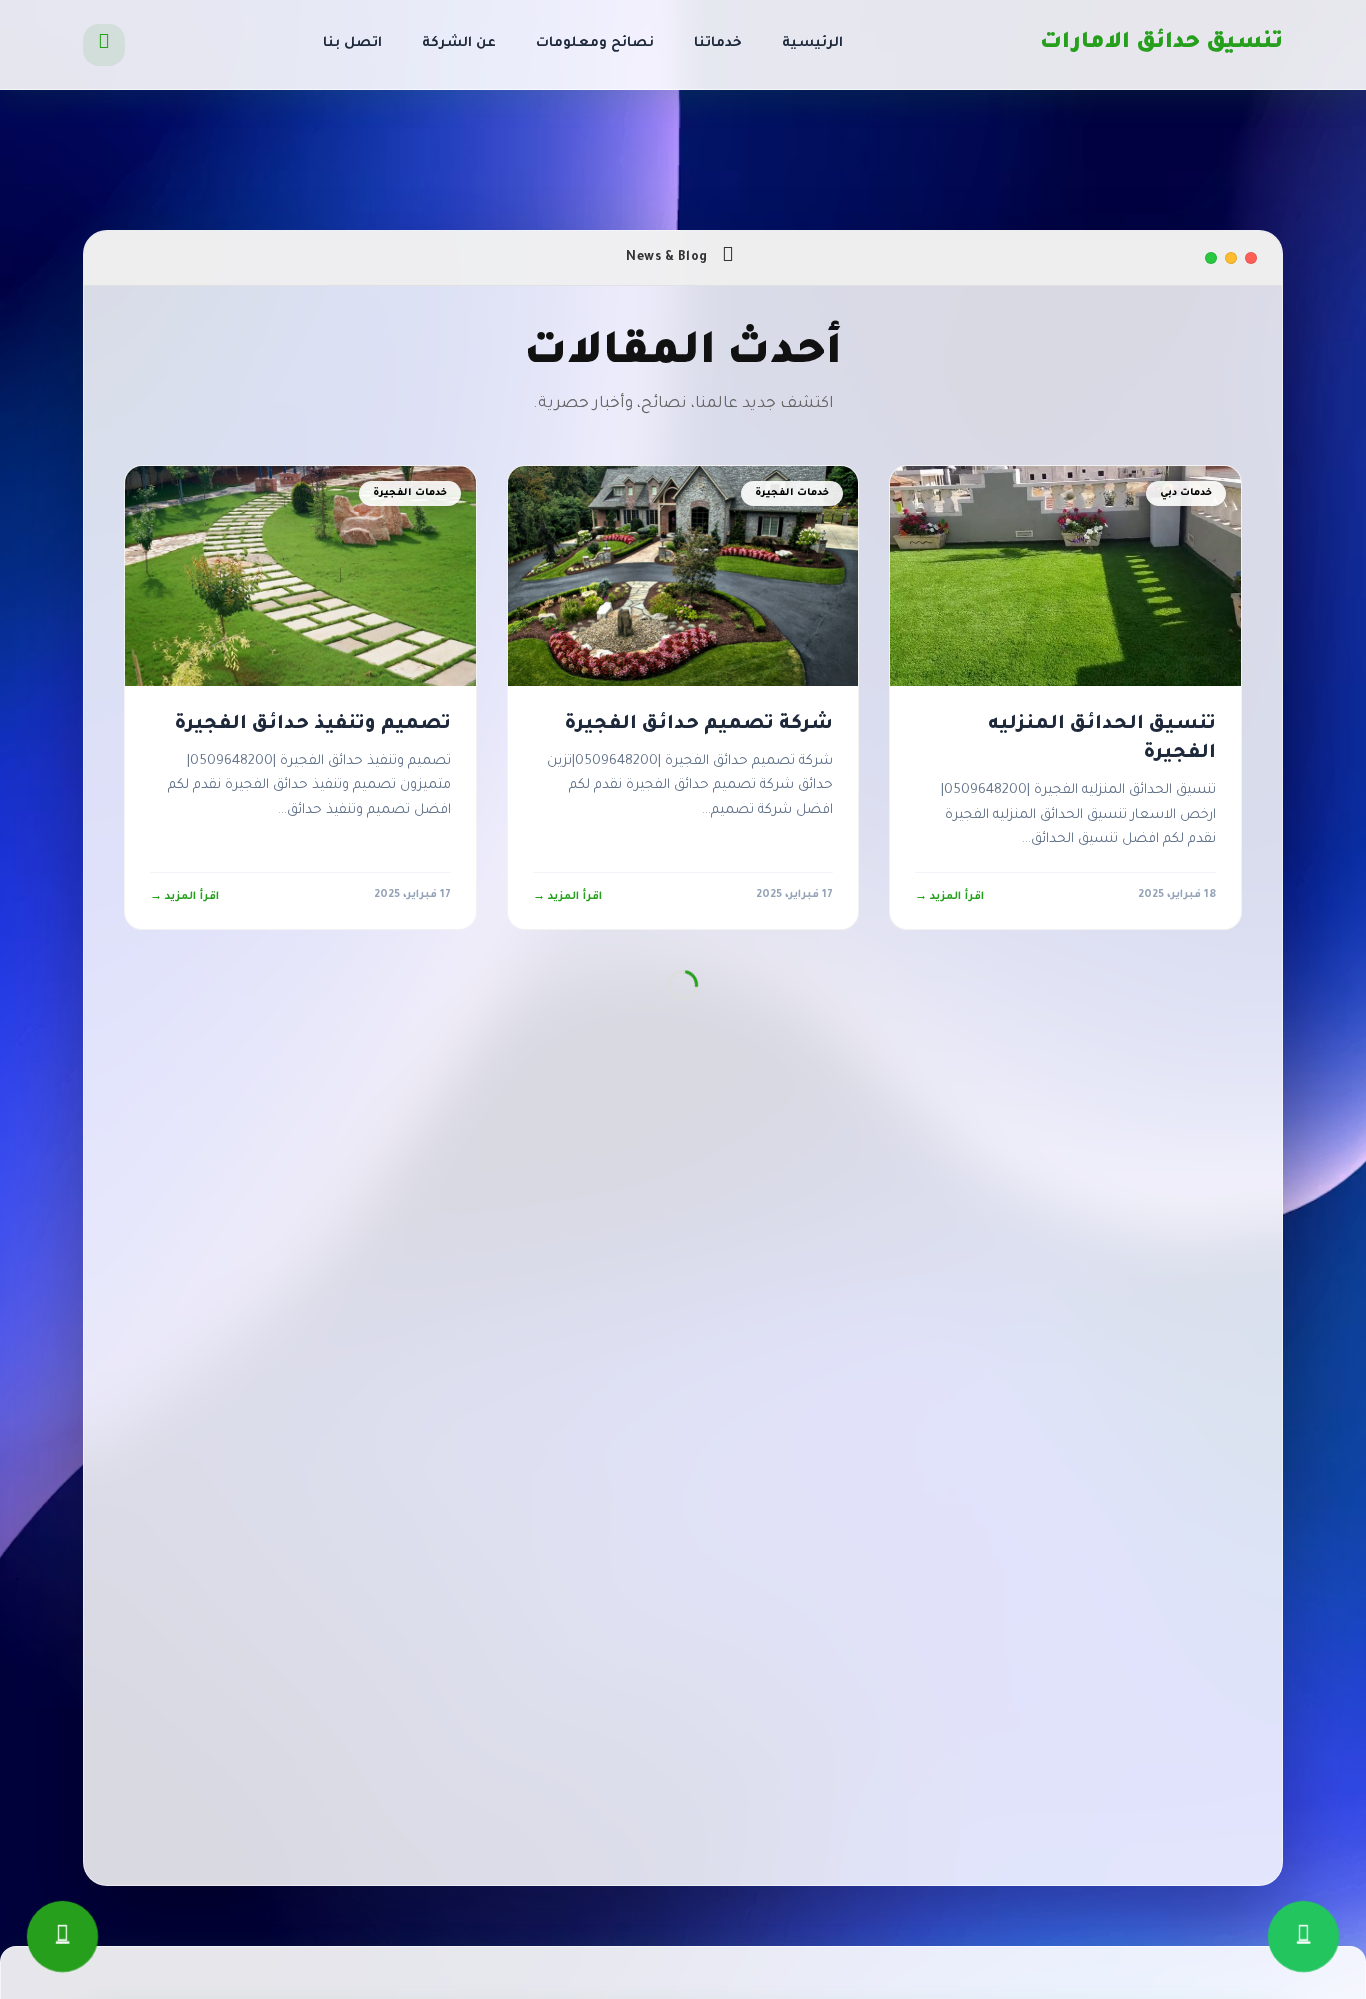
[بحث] (104, 45)
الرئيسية (812, 43)
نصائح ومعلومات (595, 43)
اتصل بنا (352, 43)
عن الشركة (459, 43)
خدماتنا (718, 43)
